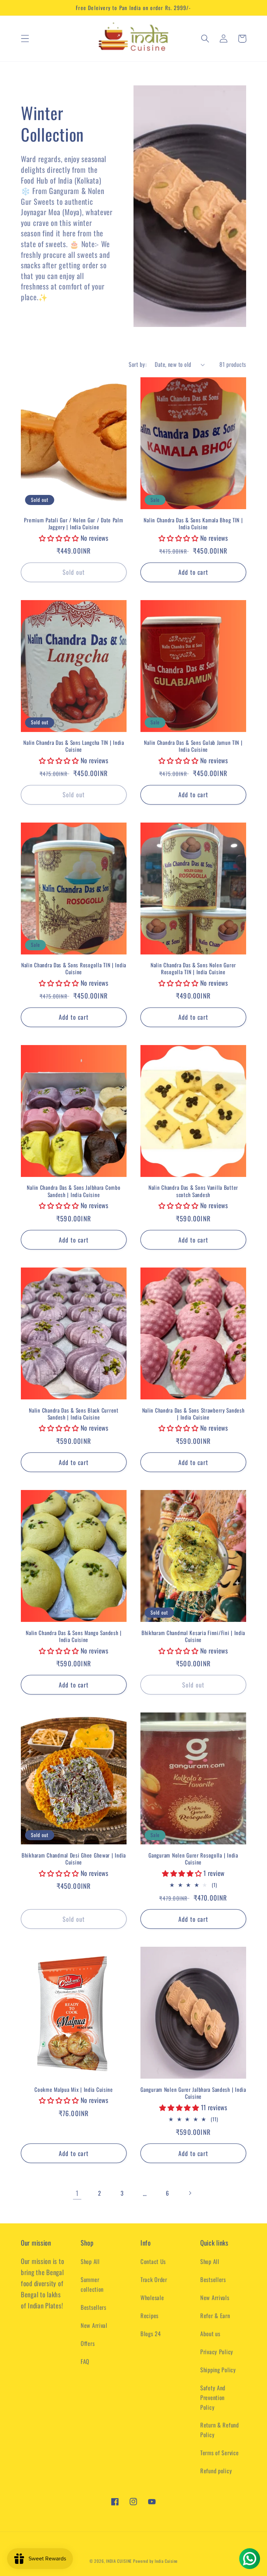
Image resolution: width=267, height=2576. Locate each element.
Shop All (90, 2261)
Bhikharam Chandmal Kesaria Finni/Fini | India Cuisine (193, 1636)
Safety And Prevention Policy (213, 2397)
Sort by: (137, 364)
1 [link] (77, 2193)
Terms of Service (220, 2453)
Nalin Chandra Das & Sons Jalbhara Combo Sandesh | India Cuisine (74, 1191)
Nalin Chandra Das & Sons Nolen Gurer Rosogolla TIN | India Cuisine (193, 969)
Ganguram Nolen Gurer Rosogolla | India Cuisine (193, 1859)
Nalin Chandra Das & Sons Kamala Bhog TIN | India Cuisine (193, 524)
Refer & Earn (215, 2316)
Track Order (154, 2279)
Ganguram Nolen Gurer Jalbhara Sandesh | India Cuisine (193, 2093)
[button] (25, 39)
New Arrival (94, 2325)
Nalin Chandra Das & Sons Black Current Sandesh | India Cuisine (74, 1414)
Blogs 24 (151, 2334)
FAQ (85, 2361)
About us (210, 2334)
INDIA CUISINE (119, 2561)
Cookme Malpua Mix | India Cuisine (74, 2089)
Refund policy (216, 2471)
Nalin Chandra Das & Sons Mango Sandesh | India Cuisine (74, 1636)
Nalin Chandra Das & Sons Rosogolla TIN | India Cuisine (74, 969)
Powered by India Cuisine (155, 2561)
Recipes (149, 2316)
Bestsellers (94, 2307)
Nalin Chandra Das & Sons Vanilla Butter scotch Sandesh (193, 1191)
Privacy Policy (217, 2352)
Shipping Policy (218, 2370)
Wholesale (152, 2297)
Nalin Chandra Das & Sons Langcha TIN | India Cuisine (74, 746)
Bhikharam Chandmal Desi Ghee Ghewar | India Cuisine (74, 1859)
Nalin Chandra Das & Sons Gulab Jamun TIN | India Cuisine (193, 746)
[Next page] (190, 2193)
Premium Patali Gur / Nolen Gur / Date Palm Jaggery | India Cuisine (74, 524)
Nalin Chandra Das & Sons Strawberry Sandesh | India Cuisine (193, 1414)
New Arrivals (215, 2297)
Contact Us (153, 2261)
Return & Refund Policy (220, 2430)
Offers (88, 2343)
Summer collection (92, 2284)
